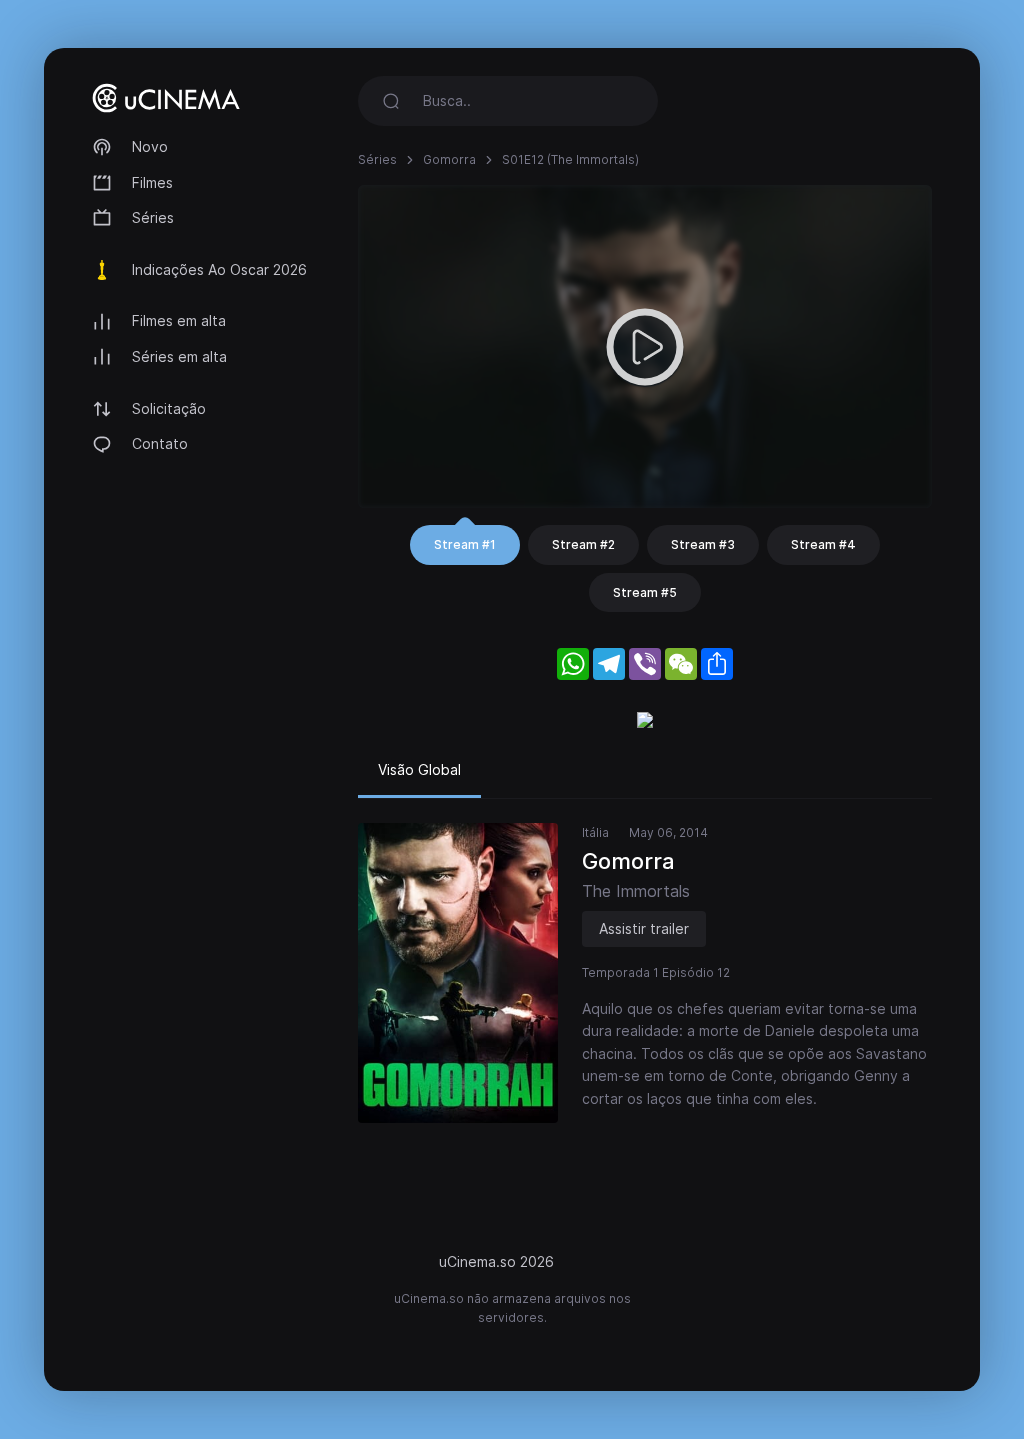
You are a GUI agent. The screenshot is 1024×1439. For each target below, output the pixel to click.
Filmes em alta (179, 320)
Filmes (152, 182)
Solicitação (169, 408)
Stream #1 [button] (465, 544)
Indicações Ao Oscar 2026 (219, 269)
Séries (153, 217)
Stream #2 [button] (583, 544)
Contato (160, 443)
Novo (150, 146)
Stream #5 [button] (645, 592)
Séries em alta (179, 356)
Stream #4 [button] (823, 544)
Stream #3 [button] (703, 544)
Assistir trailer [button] (644, 928)
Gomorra (449, 159)
